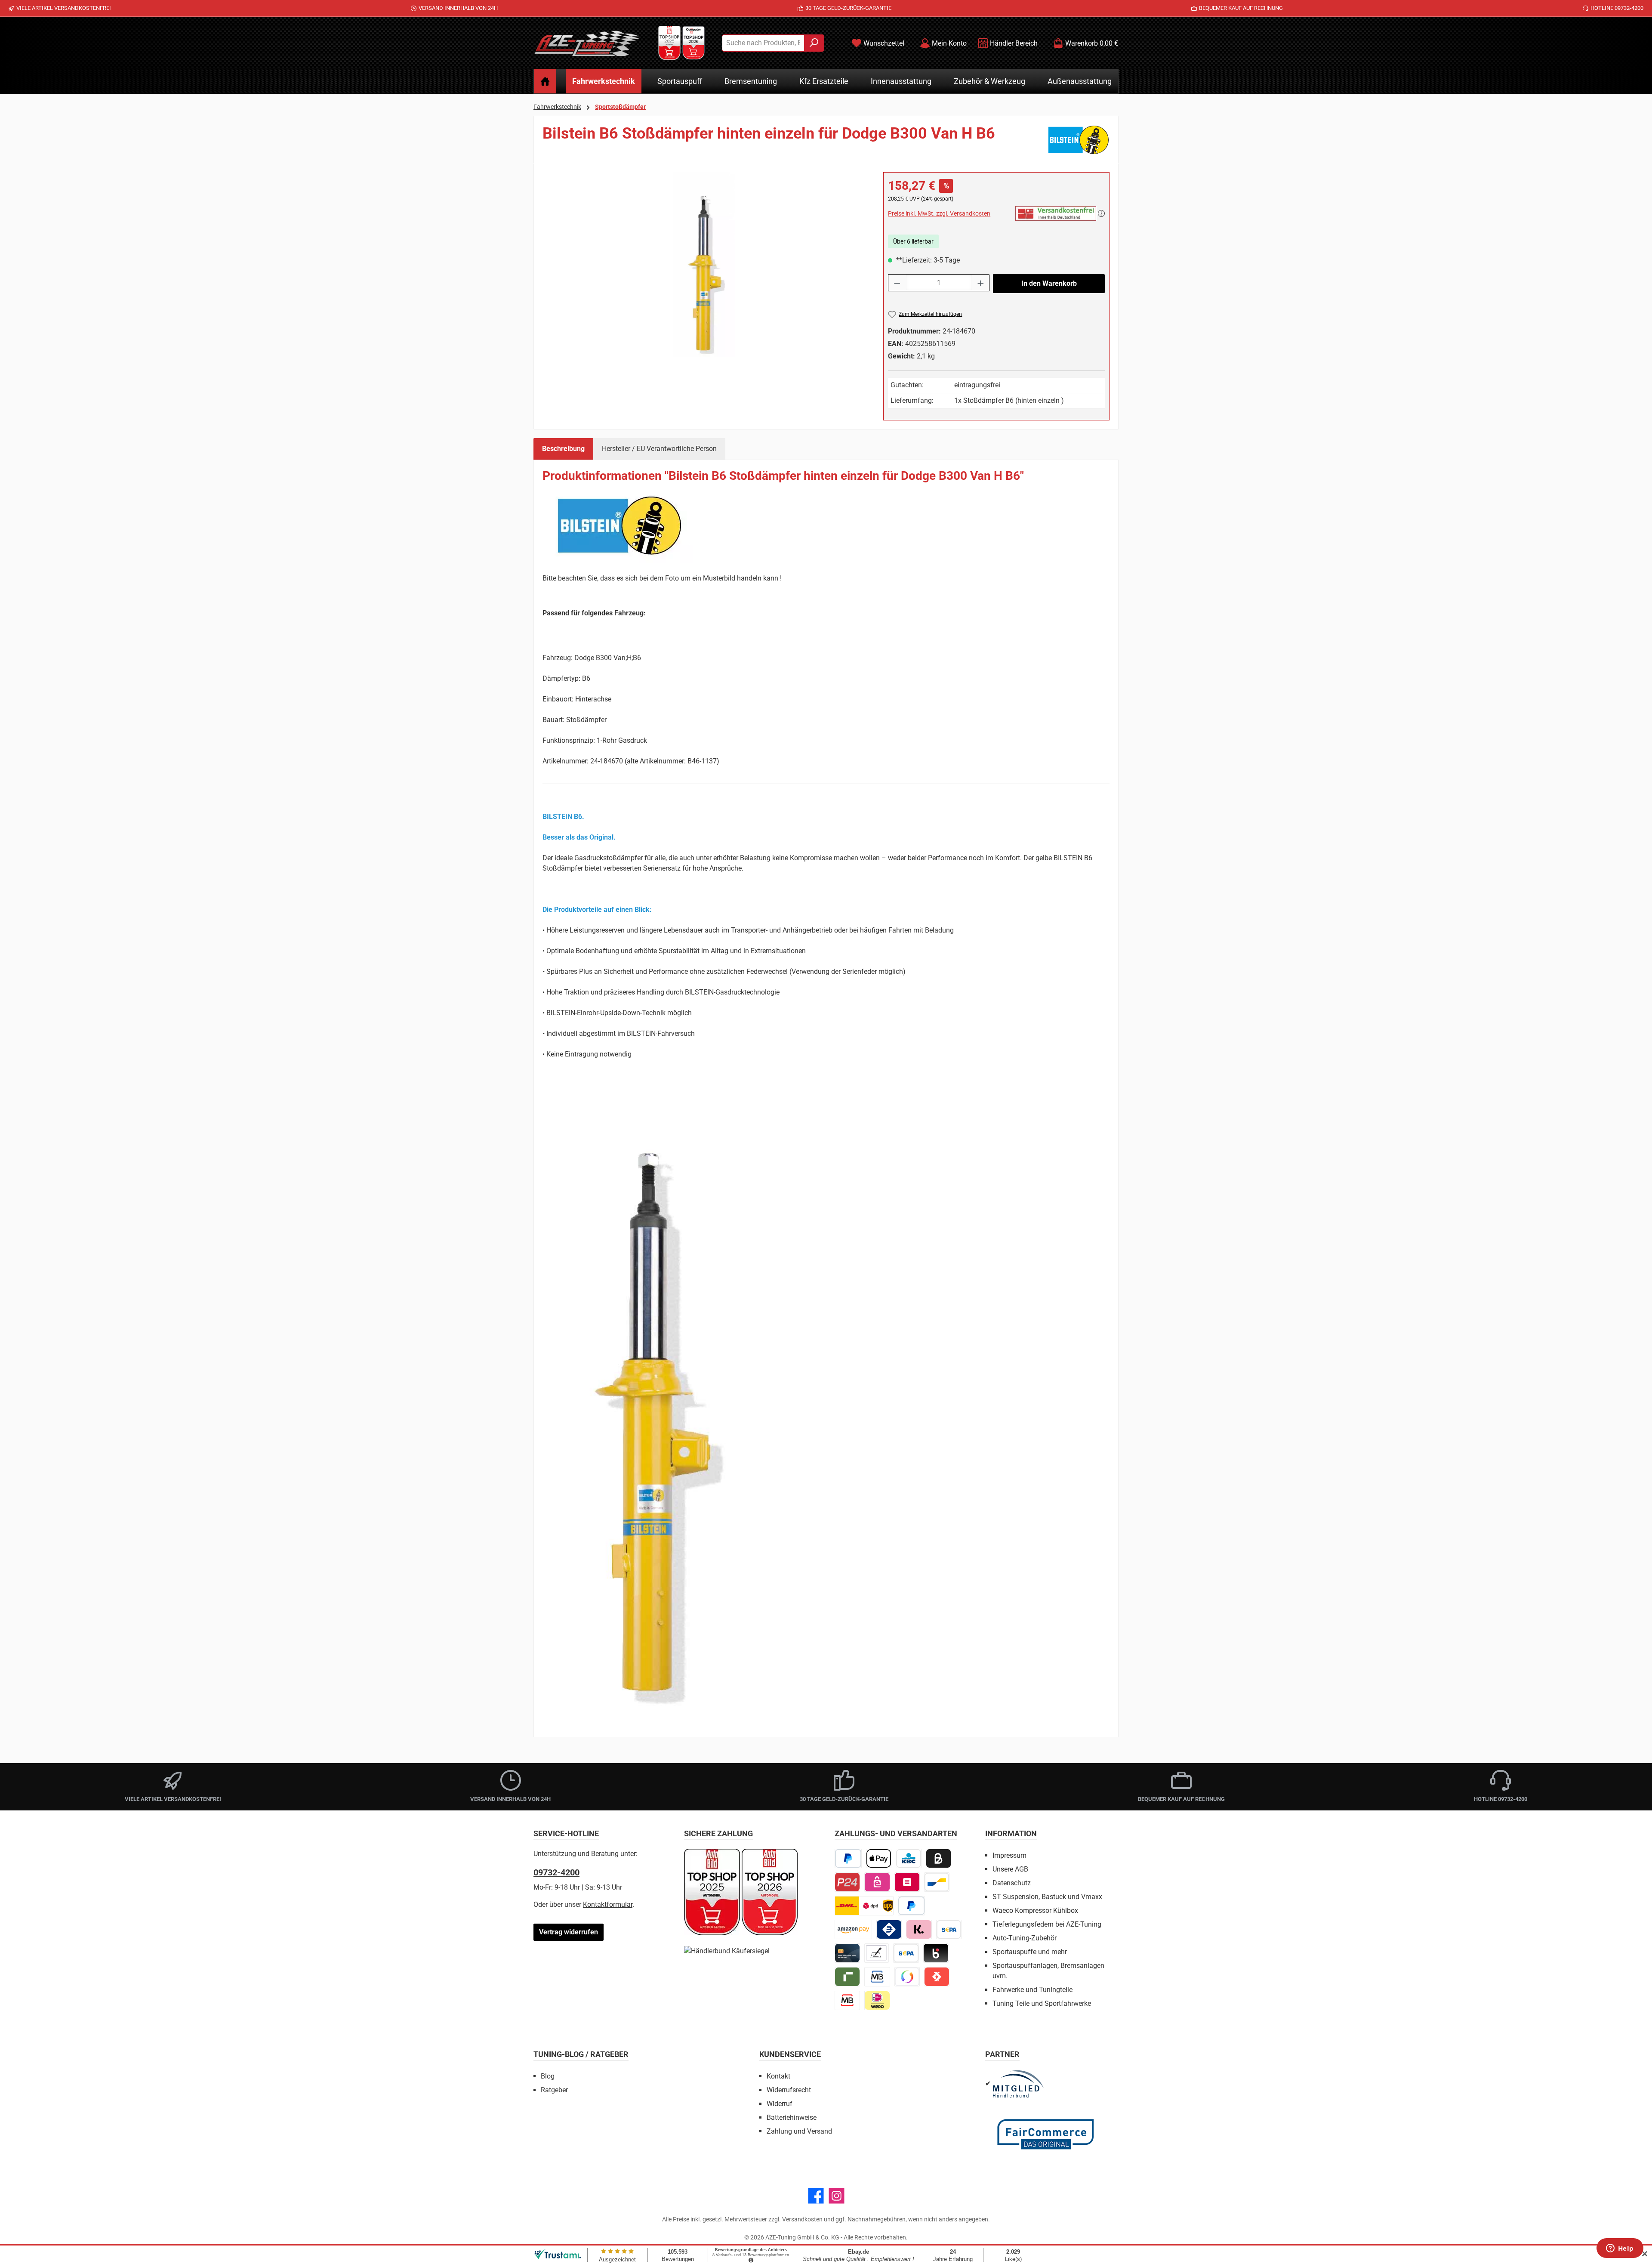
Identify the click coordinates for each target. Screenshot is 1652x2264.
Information (1011, 1833)
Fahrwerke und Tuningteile (1032, 1990)
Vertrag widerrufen (569, 1932)
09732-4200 (556, 1872)
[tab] (563, 449)
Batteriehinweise (792, 2117)
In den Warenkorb (1049, 283)
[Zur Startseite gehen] (587, 43)
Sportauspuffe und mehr (1030, 1952)
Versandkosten (802, 2219)
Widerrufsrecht (789, 2090)
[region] (704, 265)
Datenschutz (1012, 1883)
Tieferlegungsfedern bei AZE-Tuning (1047, 1924)
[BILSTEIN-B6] (704, 265)
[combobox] (763, 43)
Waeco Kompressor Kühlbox (1035, 1910)
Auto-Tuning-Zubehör (1025, 1938)
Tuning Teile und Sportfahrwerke (1042, 2003)
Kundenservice (790, 2054)
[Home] (545, 81)
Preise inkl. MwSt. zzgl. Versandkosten (939, 213)
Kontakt (778, 2076)
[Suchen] (814, 43)
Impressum (1009, 1855)
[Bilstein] (1079, 140)
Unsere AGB (1010, 1869)
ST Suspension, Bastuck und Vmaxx (1047, 1897)
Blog (548, 2076)
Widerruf (780, 2104)
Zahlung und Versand (799, 2131)
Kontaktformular (608, 1904)
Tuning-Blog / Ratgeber (581, 2054)
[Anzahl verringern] (897, 283)
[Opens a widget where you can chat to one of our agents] (1620, 2249)
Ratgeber (554, 2090)
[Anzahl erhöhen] (981, 283)
